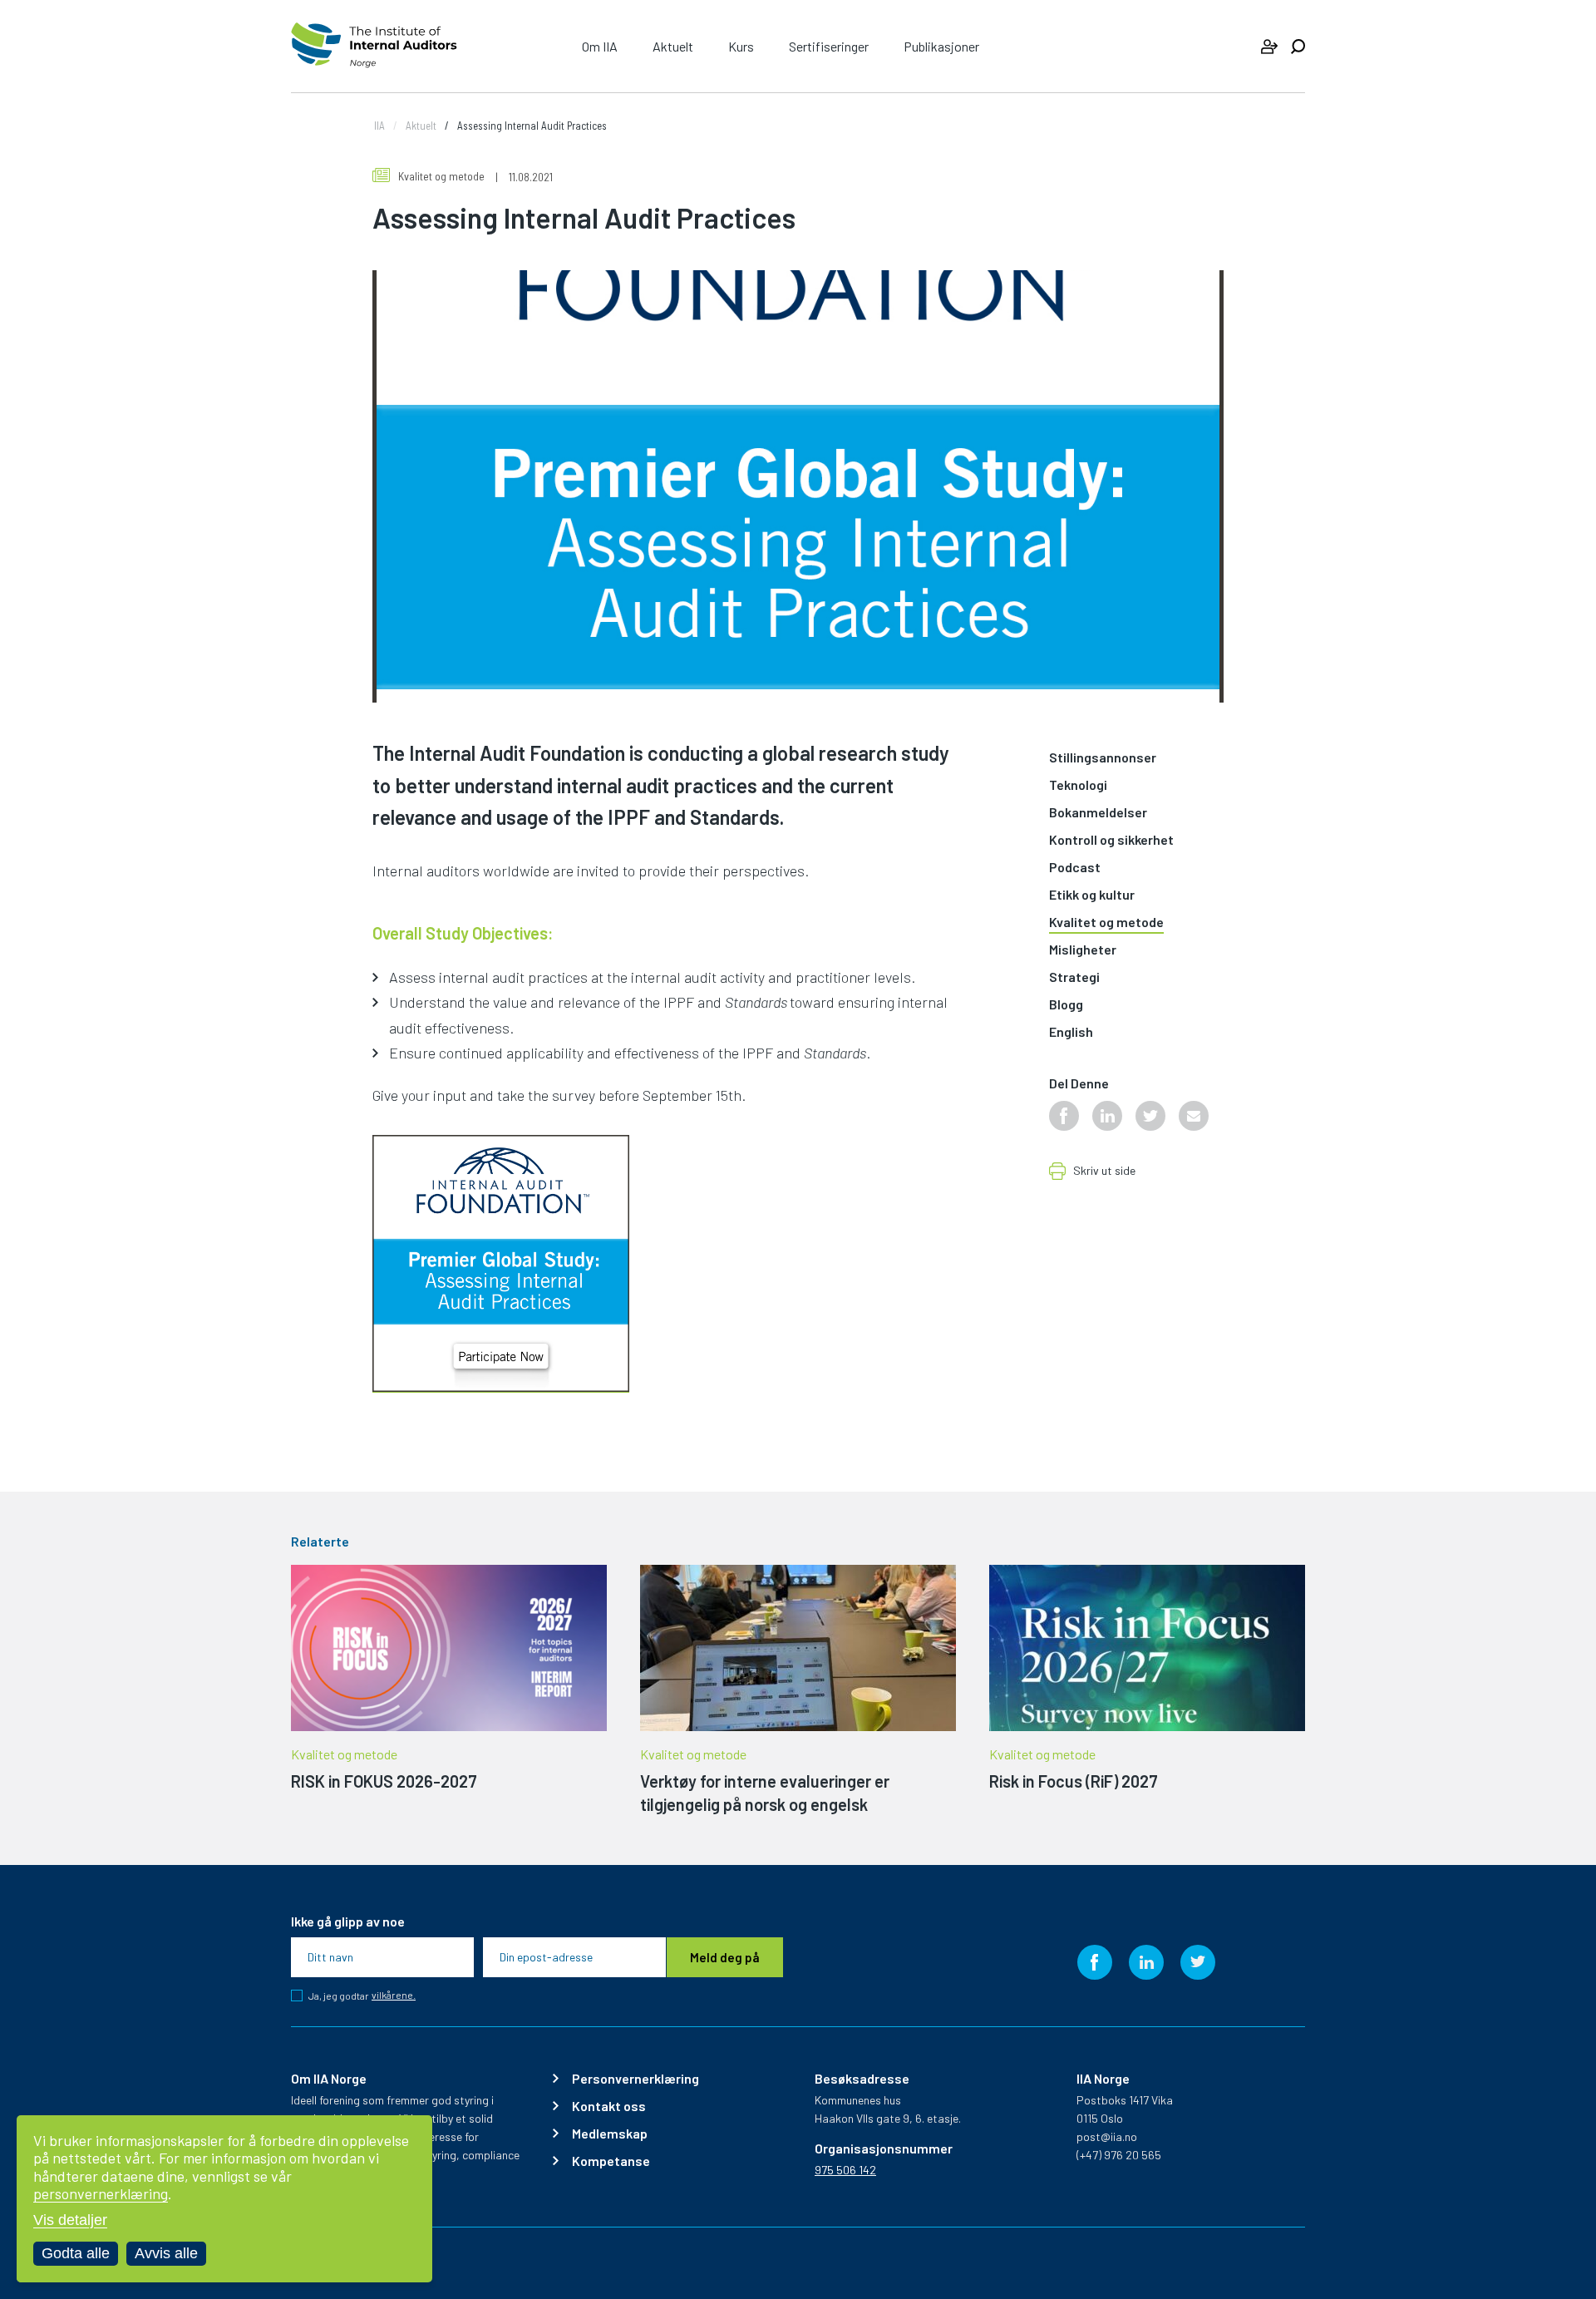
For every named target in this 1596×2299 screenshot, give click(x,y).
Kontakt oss (609, 2106)
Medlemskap (610, 2134)
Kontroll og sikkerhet (1111, 840)
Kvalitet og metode (441, 176)
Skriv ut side (1104, 1171)
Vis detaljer (70, 2220)
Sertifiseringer (829, 46)
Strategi (1074, 977)
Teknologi (1078, 785)
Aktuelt (673, 46)
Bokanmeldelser (1098, 813)
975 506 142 (845, 2170)
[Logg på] (1269, 47)
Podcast (1075, 868)
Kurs (741, 46)
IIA (379, 126)
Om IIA (600, 46)
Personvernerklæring (635, 2079)
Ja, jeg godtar (362, 1996)
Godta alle (76, 2253)
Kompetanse (611, 2161)
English (1071, 1032)
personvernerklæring (101, 2193)
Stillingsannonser (1103, 758)
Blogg (1066, 1005)
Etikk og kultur (1092, 895)
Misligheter (1083, 950)
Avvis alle (166, 2253)
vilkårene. (394, 1995)
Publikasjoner (941, 46)
